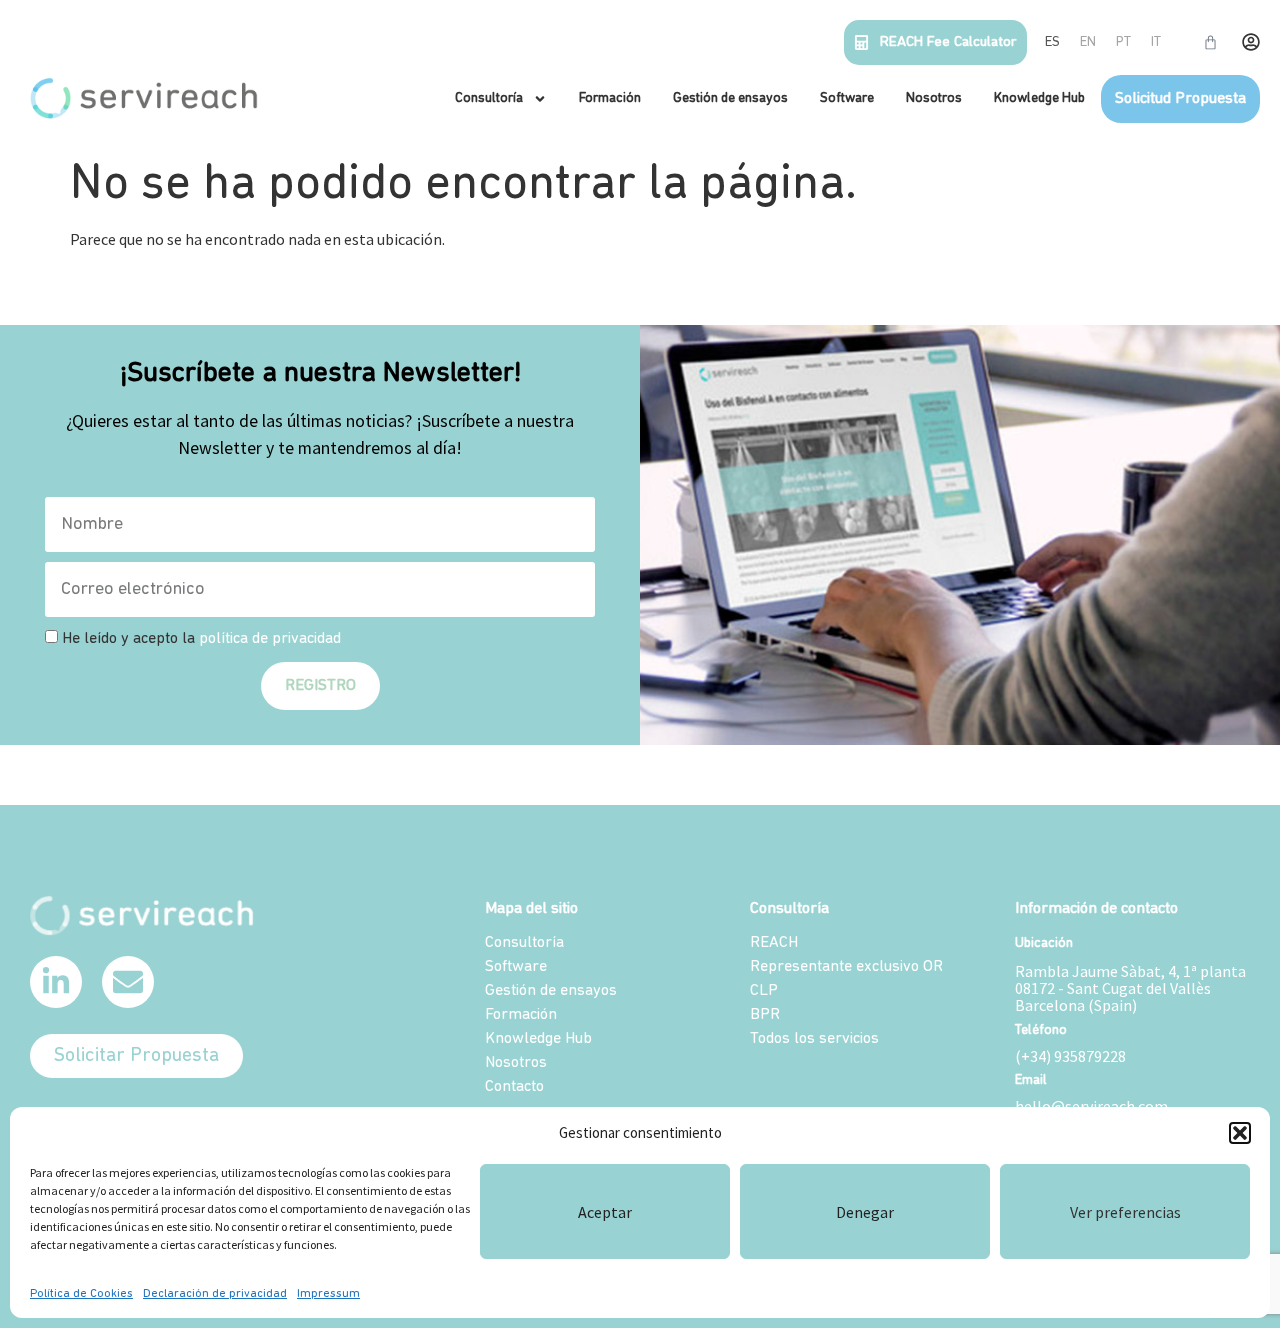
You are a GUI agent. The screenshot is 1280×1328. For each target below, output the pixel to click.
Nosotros (934, 98)
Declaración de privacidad (215, 1294)
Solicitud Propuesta (1180, 99)
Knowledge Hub (1039, 98)
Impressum (328, 1294)
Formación (610, 98)
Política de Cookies (81, 1294)
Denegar (865, 1212)
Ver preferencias (1125, 1212)
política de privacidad (270, 639)
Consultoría (489, 98)
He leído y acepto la (201, 639)
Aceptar (605, 1212)
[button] (1240, 1133)
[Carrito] (1210, 42)
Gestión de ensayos (730, 98)
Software (847, 98)
